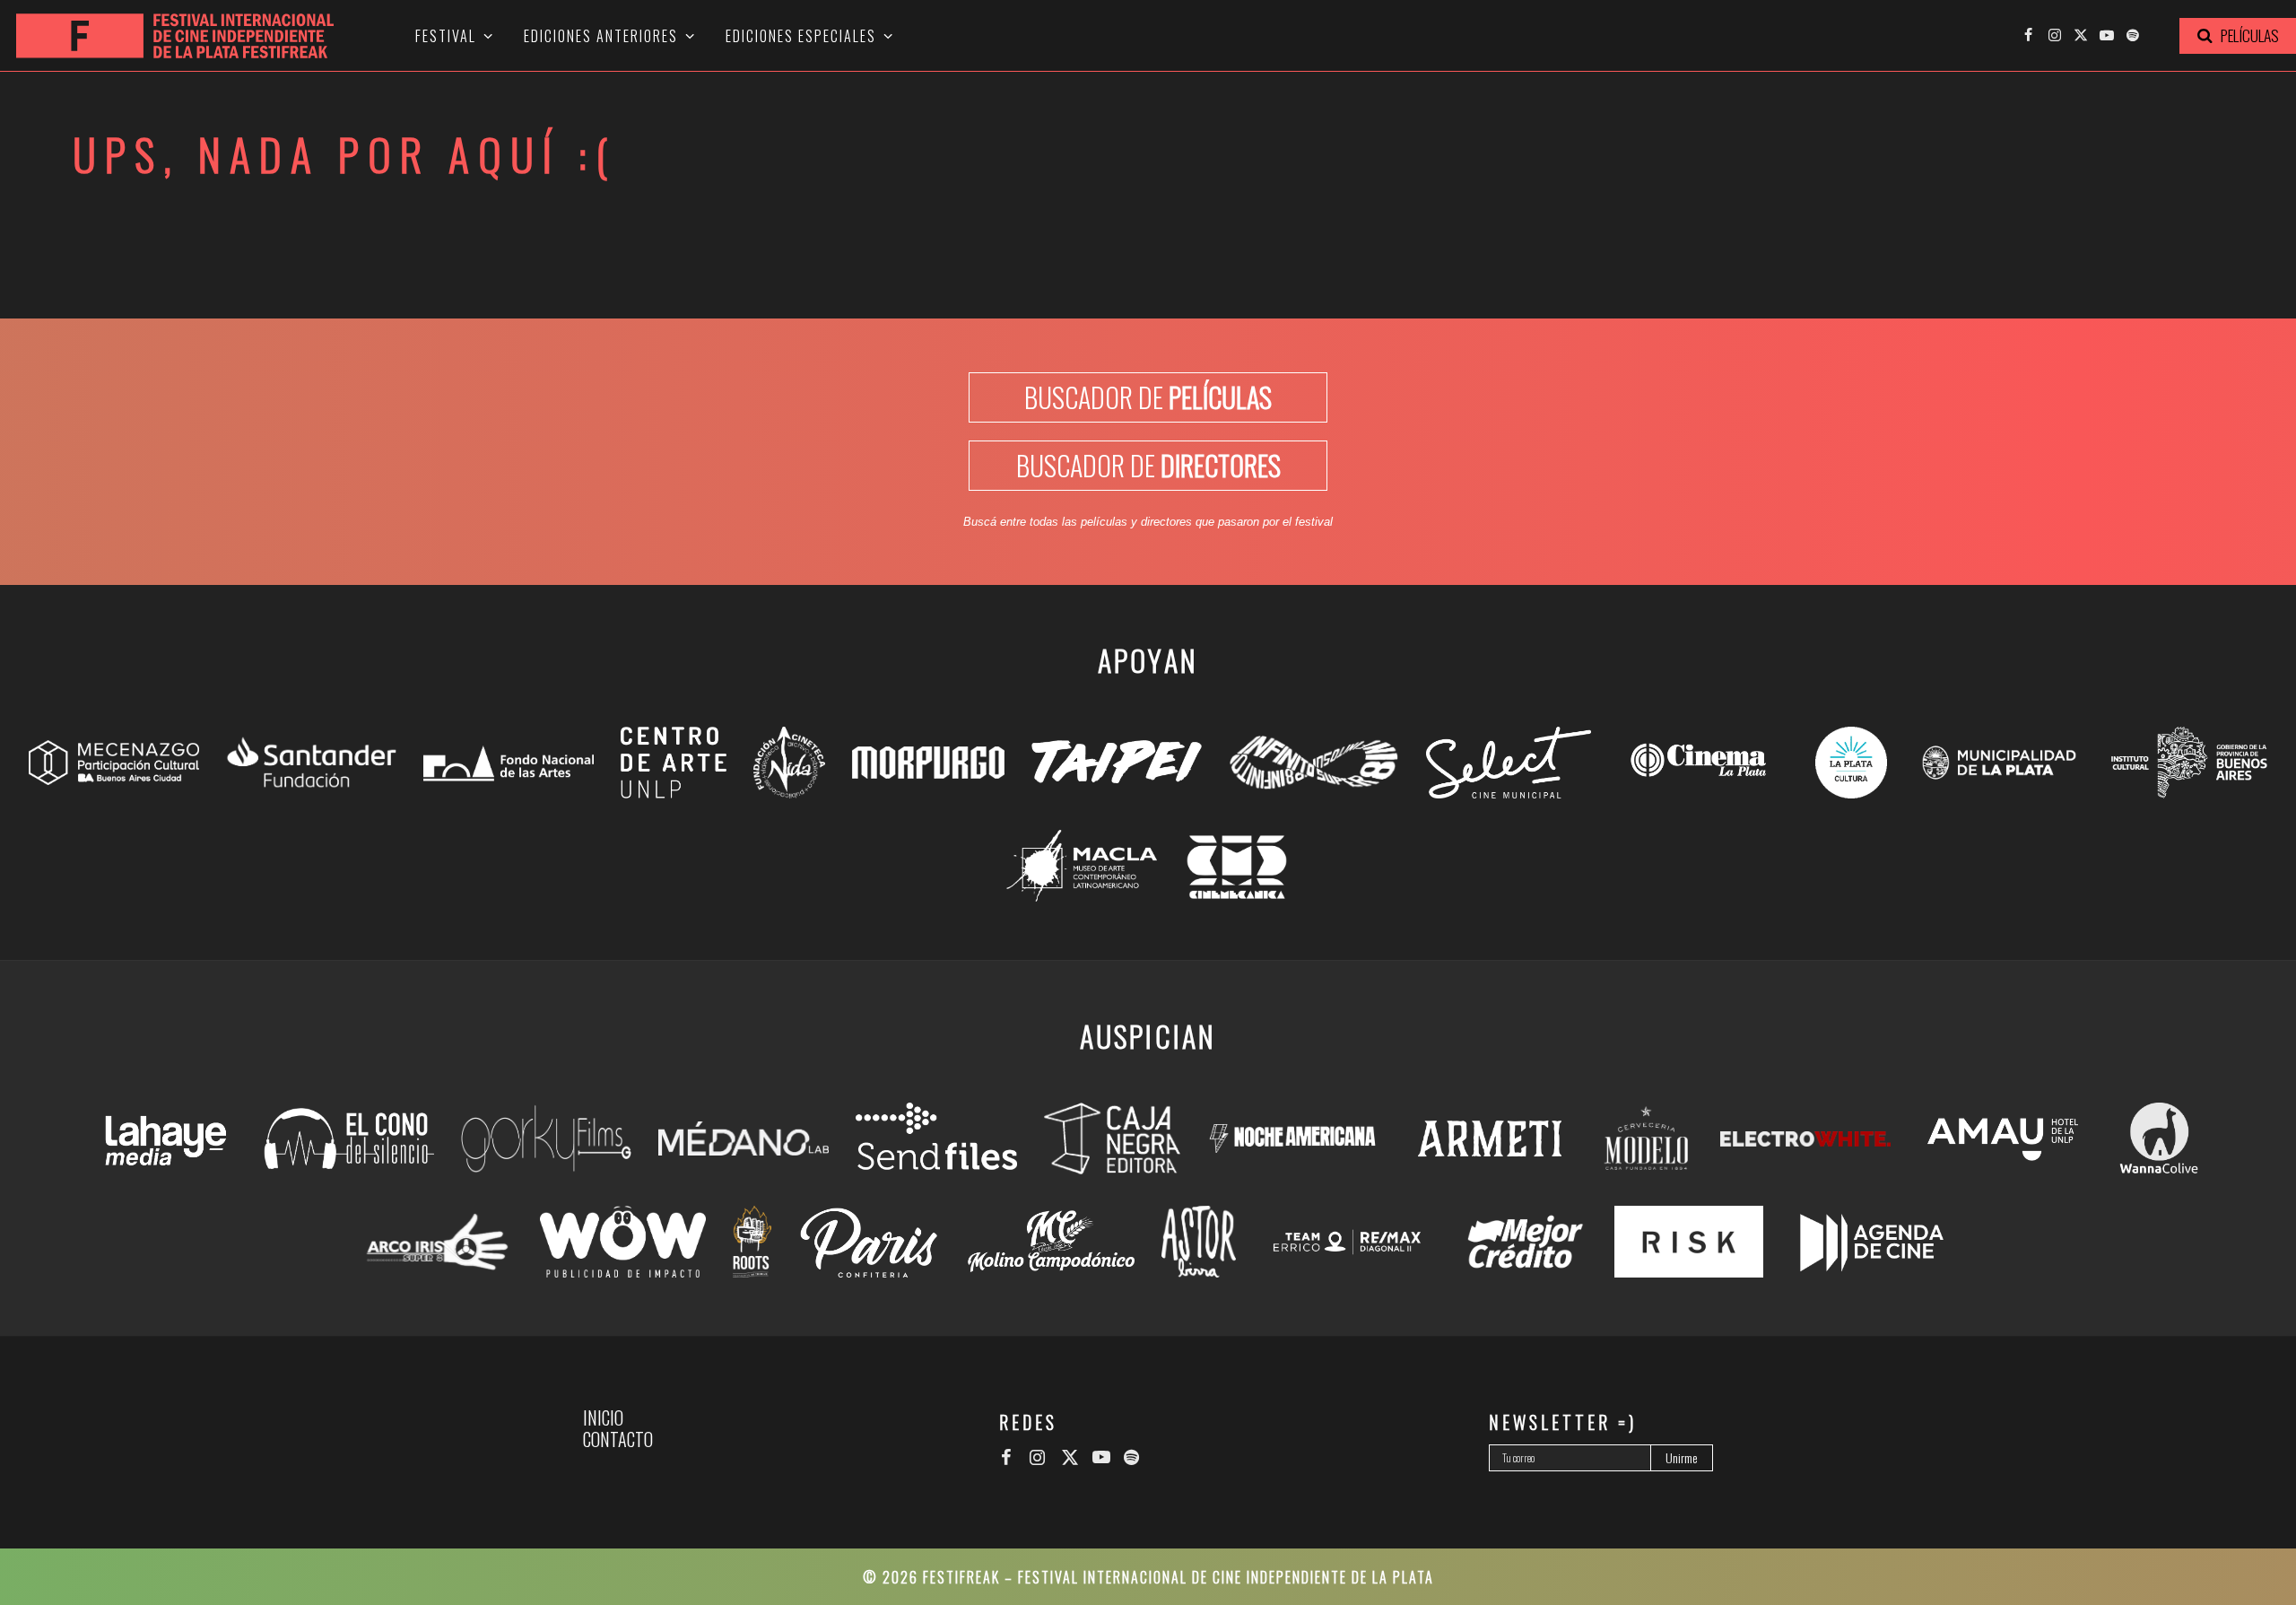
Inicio (603, 1417)
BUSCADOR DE (1148, 397)
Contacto (618, 1439)
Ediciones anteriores (601, 36)
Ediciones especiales (801, 36)
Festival (446, 36)
